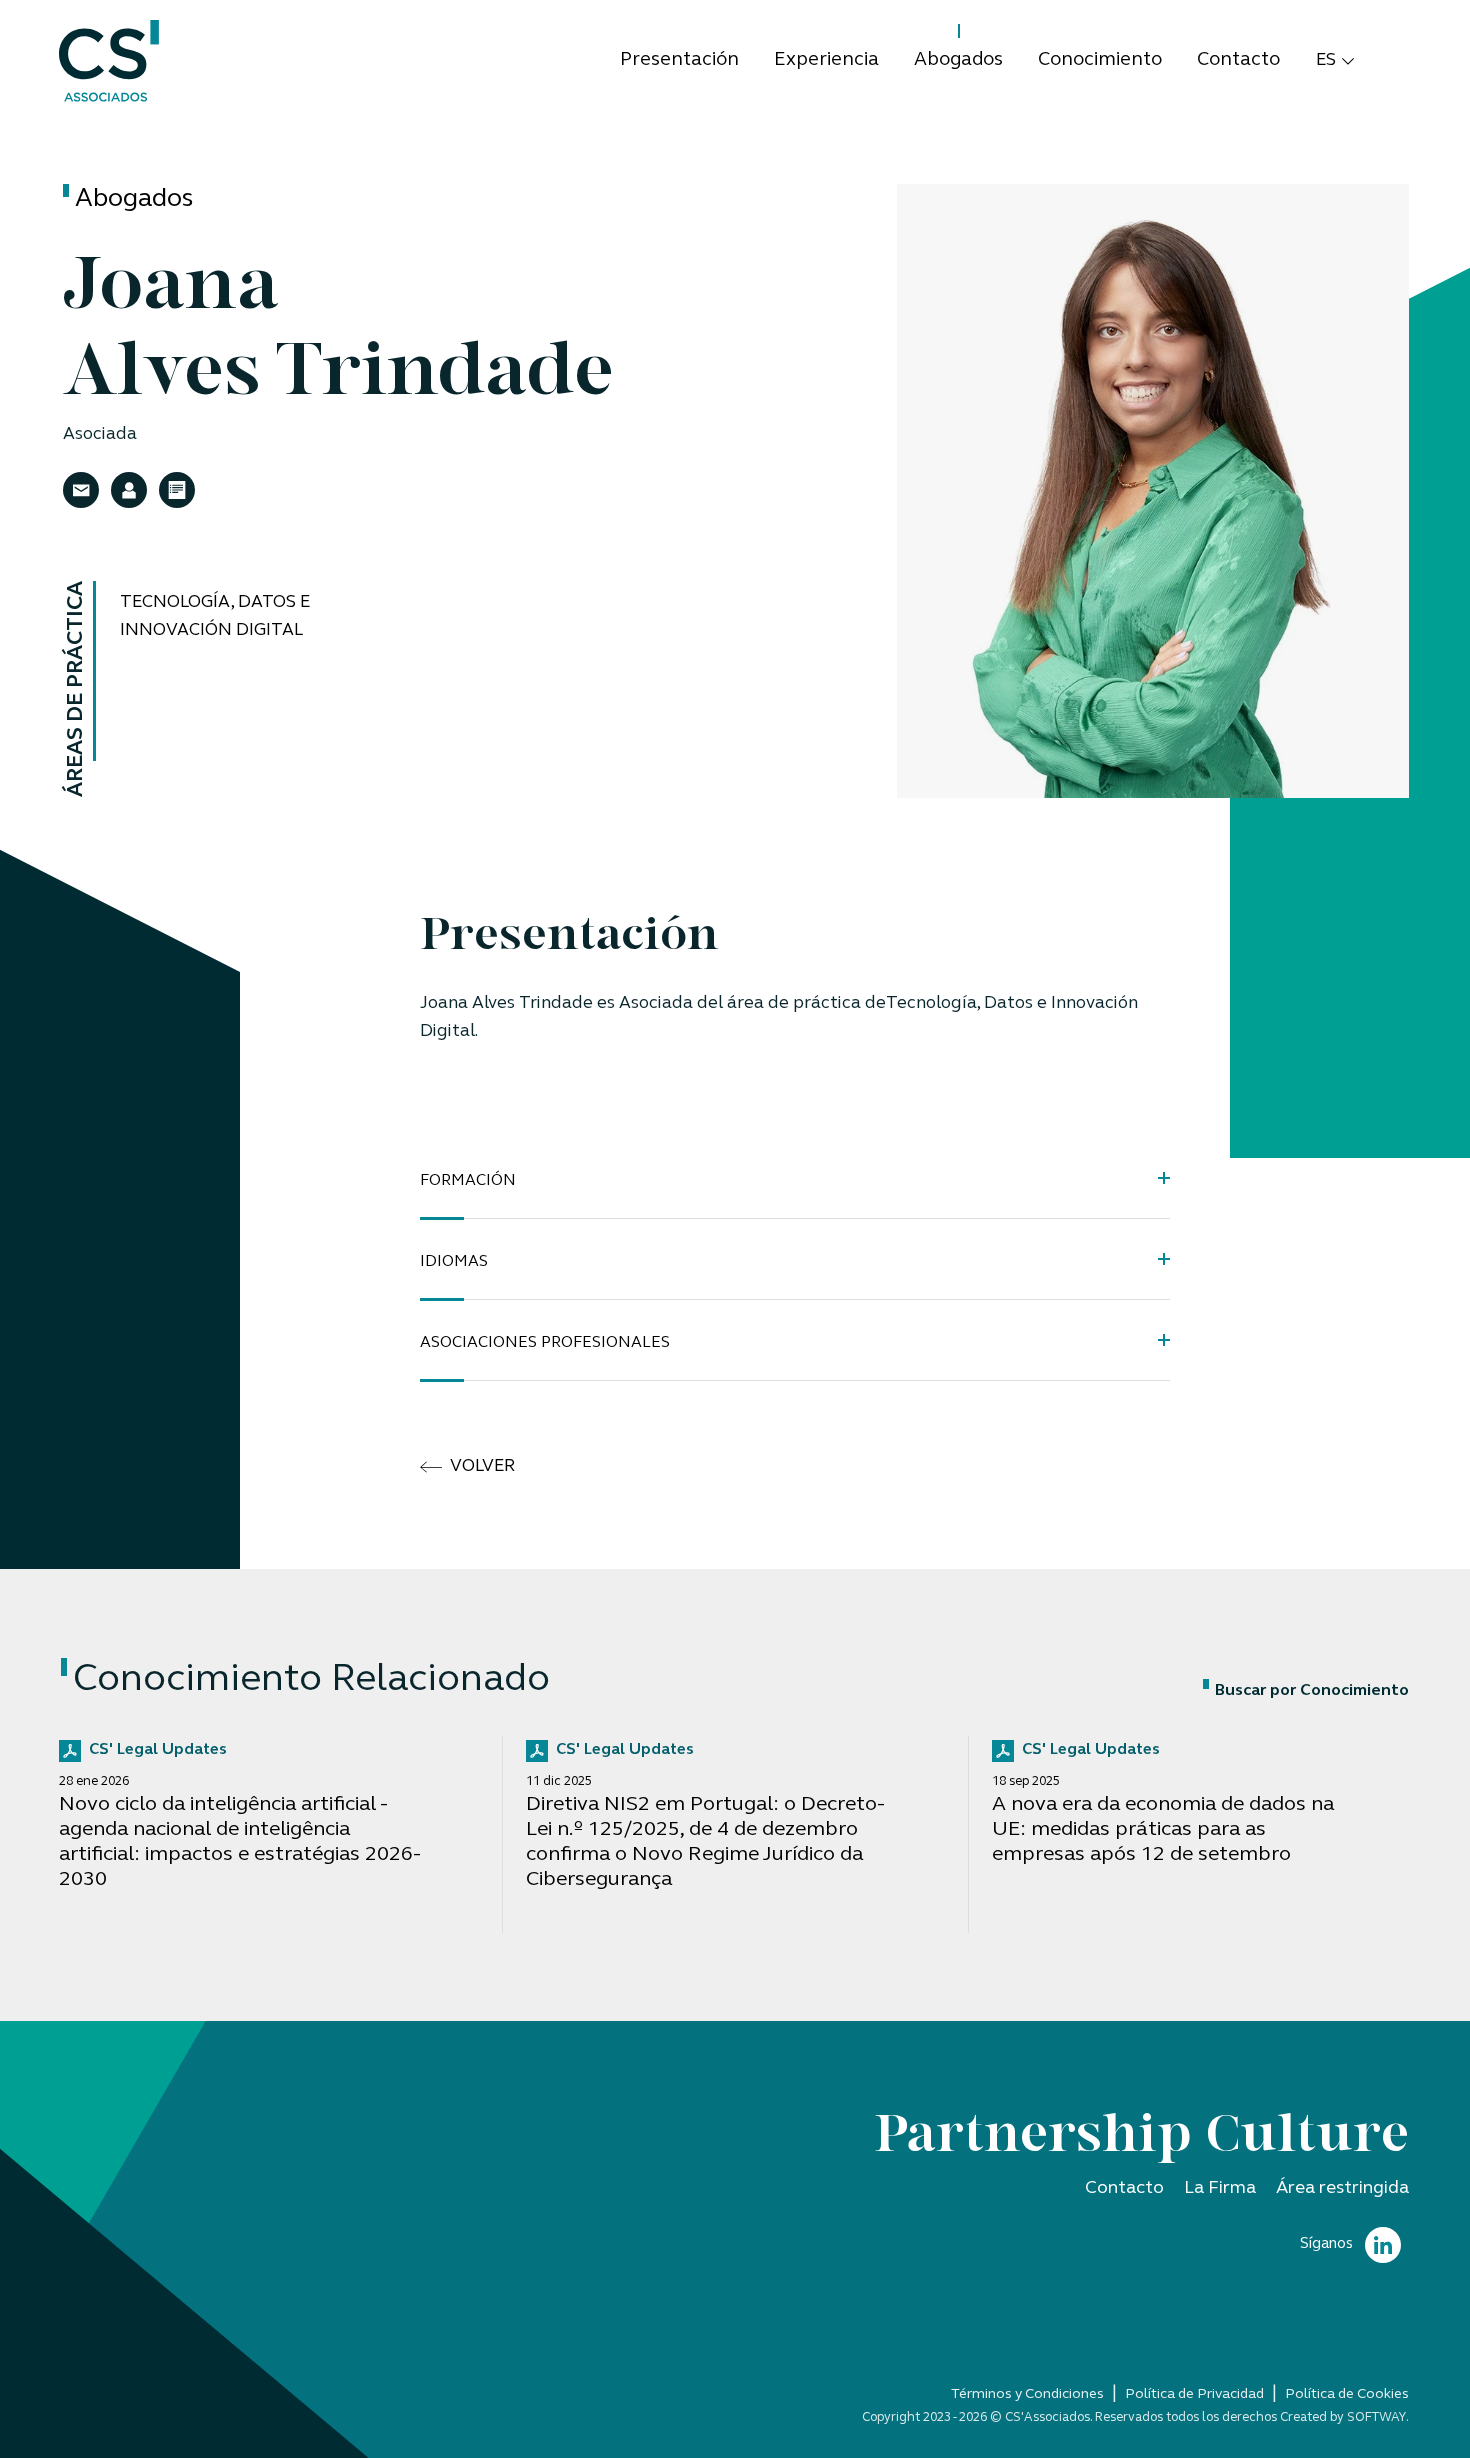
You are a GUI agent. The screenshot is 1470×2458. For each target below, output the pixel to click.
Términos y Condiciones (1027, 2394)
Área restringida (1342, 2188)
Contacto (1238, 60)
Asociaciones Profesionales (545, 1343)
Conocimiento (1100, 60)
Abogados (958, 60)
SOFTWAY (1376, 2417)
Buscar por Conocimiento (1312, 1691)
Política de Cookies (1347, 2394)
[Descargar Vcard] (129, 491)
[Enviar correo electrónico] (81, 491)
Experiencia (826, 60)
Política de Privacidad (1194, 2394)
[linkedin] (1383, 2246)
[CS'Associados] (109, 61)
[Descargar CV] (177, 491)
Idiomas (454, 1262)
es (1326, 60)
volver (483, 1466)
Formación (468, 1181)
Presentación (679, 60)
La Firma (1220, 2188)
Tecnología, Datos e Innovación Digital (215, 616)
